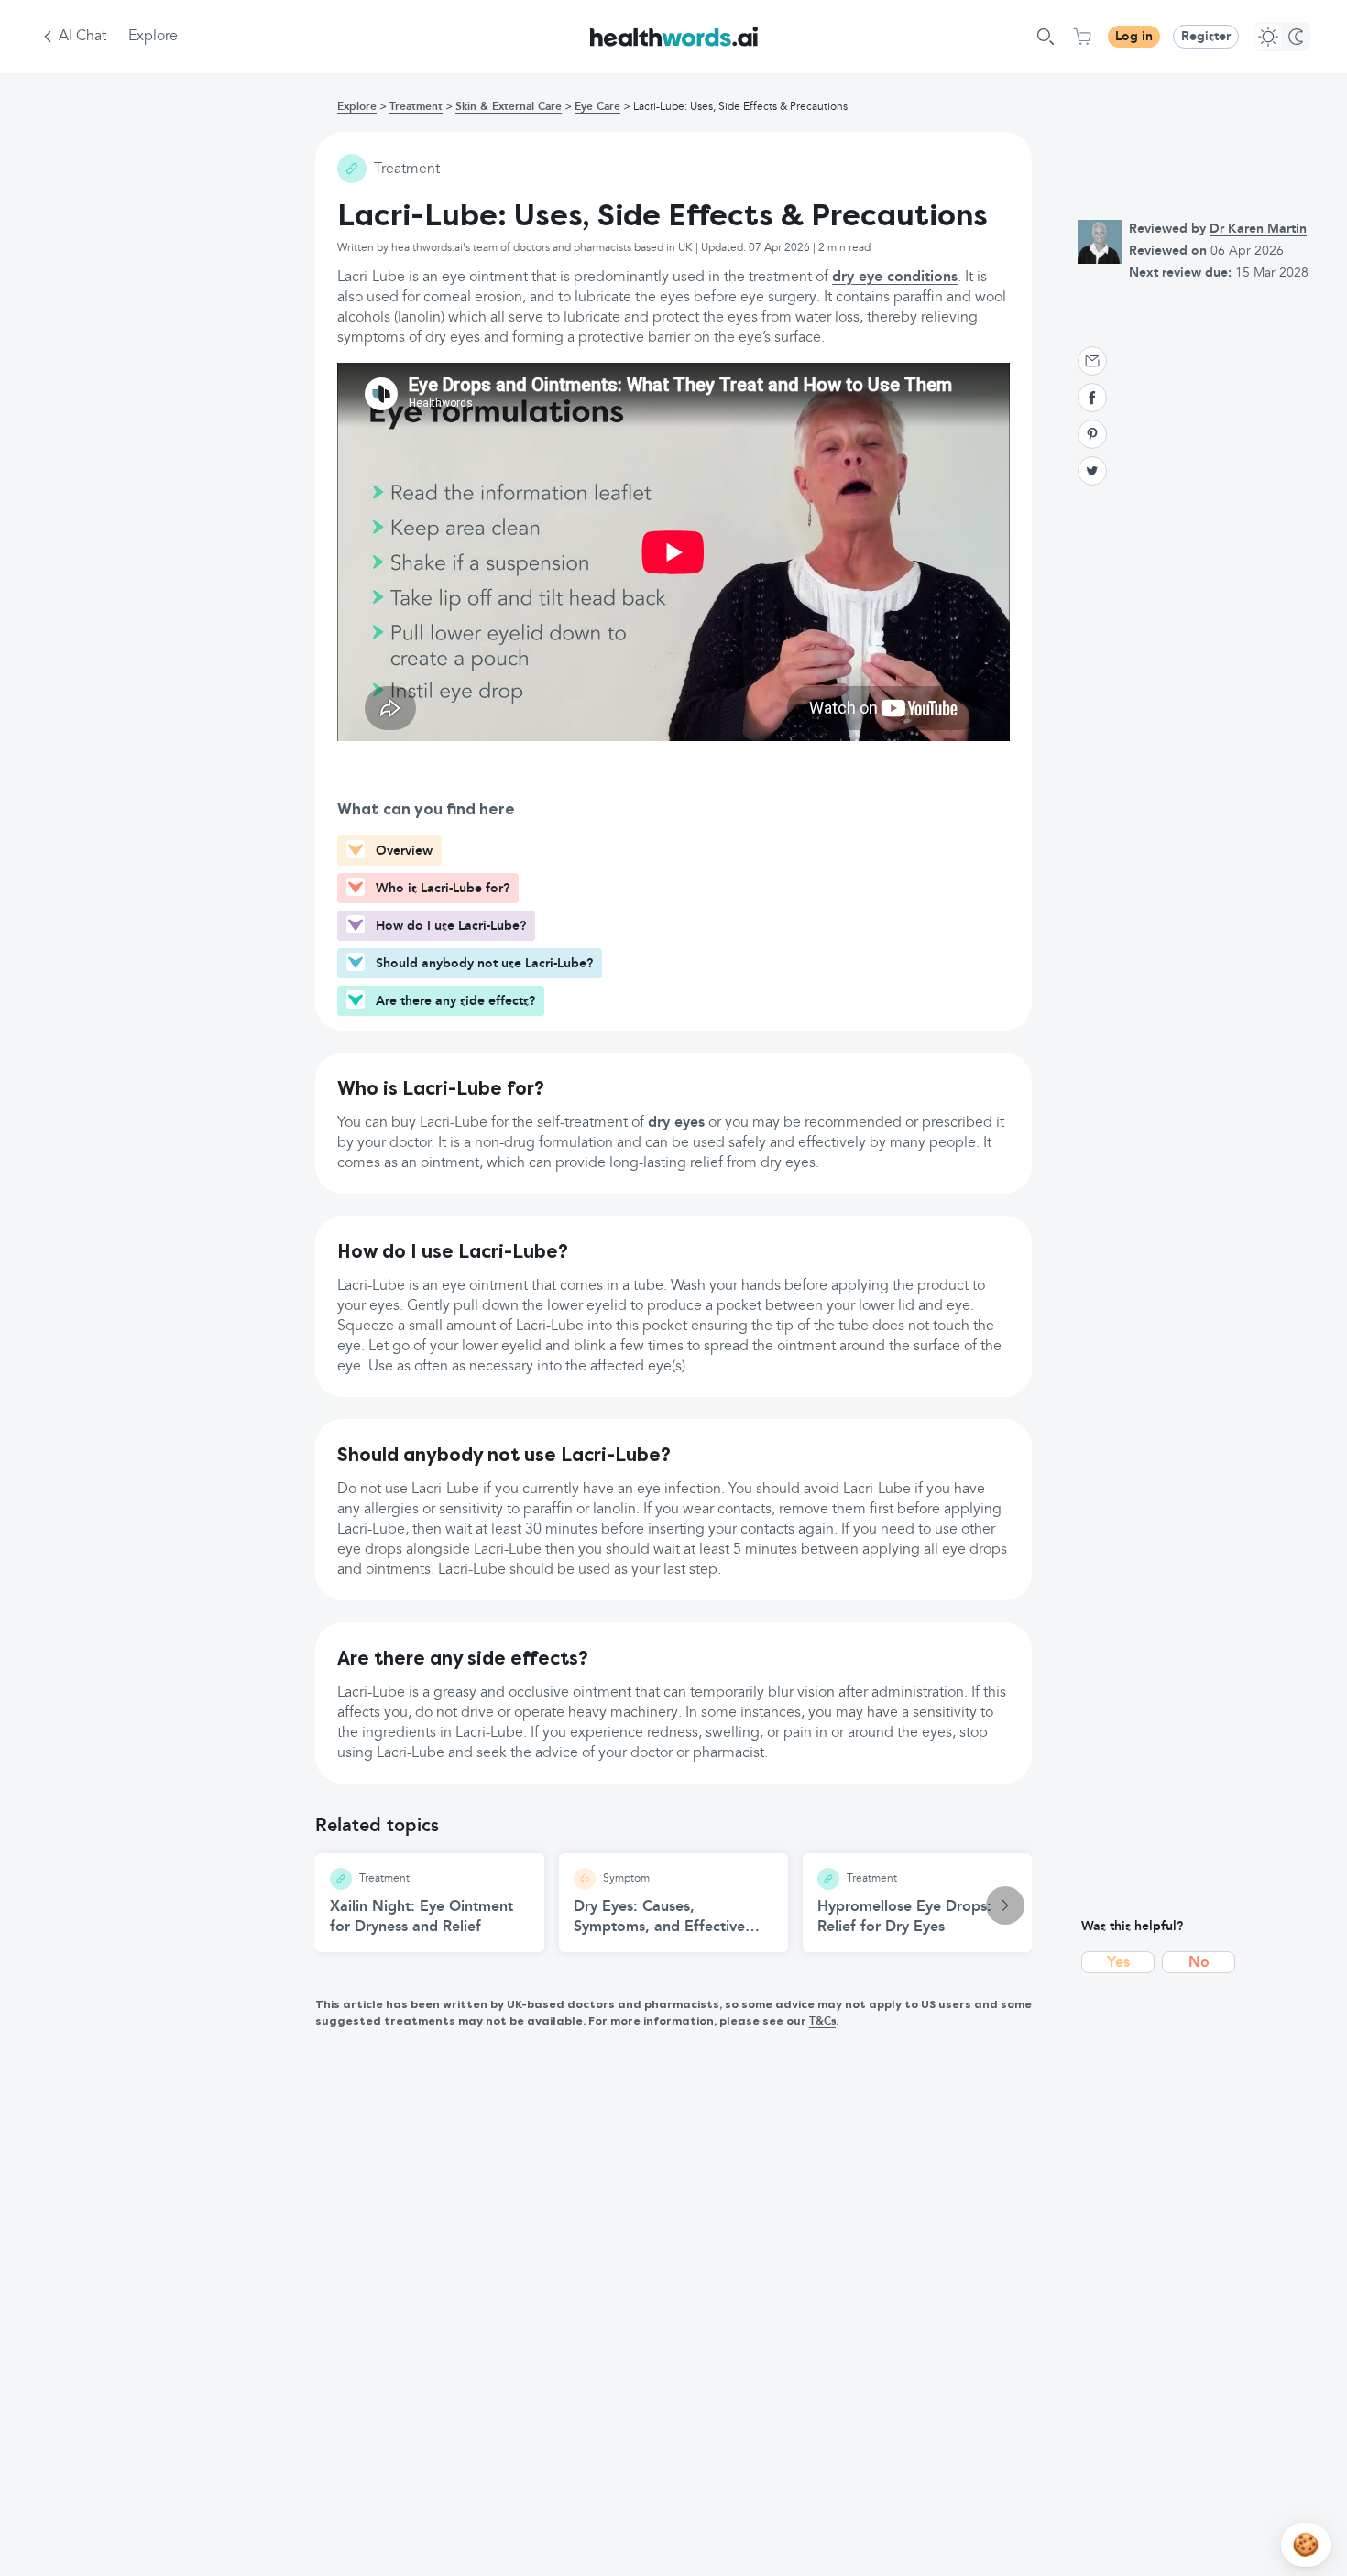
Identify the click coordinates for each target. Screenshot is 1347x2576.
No (1199, 1963)
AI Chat (82, 37)
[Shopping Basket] (1082, 37)
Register (1206, 37)
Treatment (416, 107)
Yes (1118, 1963)
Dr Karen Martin (1258, 229)
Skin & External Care (509, 107)
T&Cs (822, 2022)
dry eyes (676, 1123)
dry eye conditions (895, 278)
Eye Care (597, 107)
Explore (153, 37)
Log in (1134, 37)
